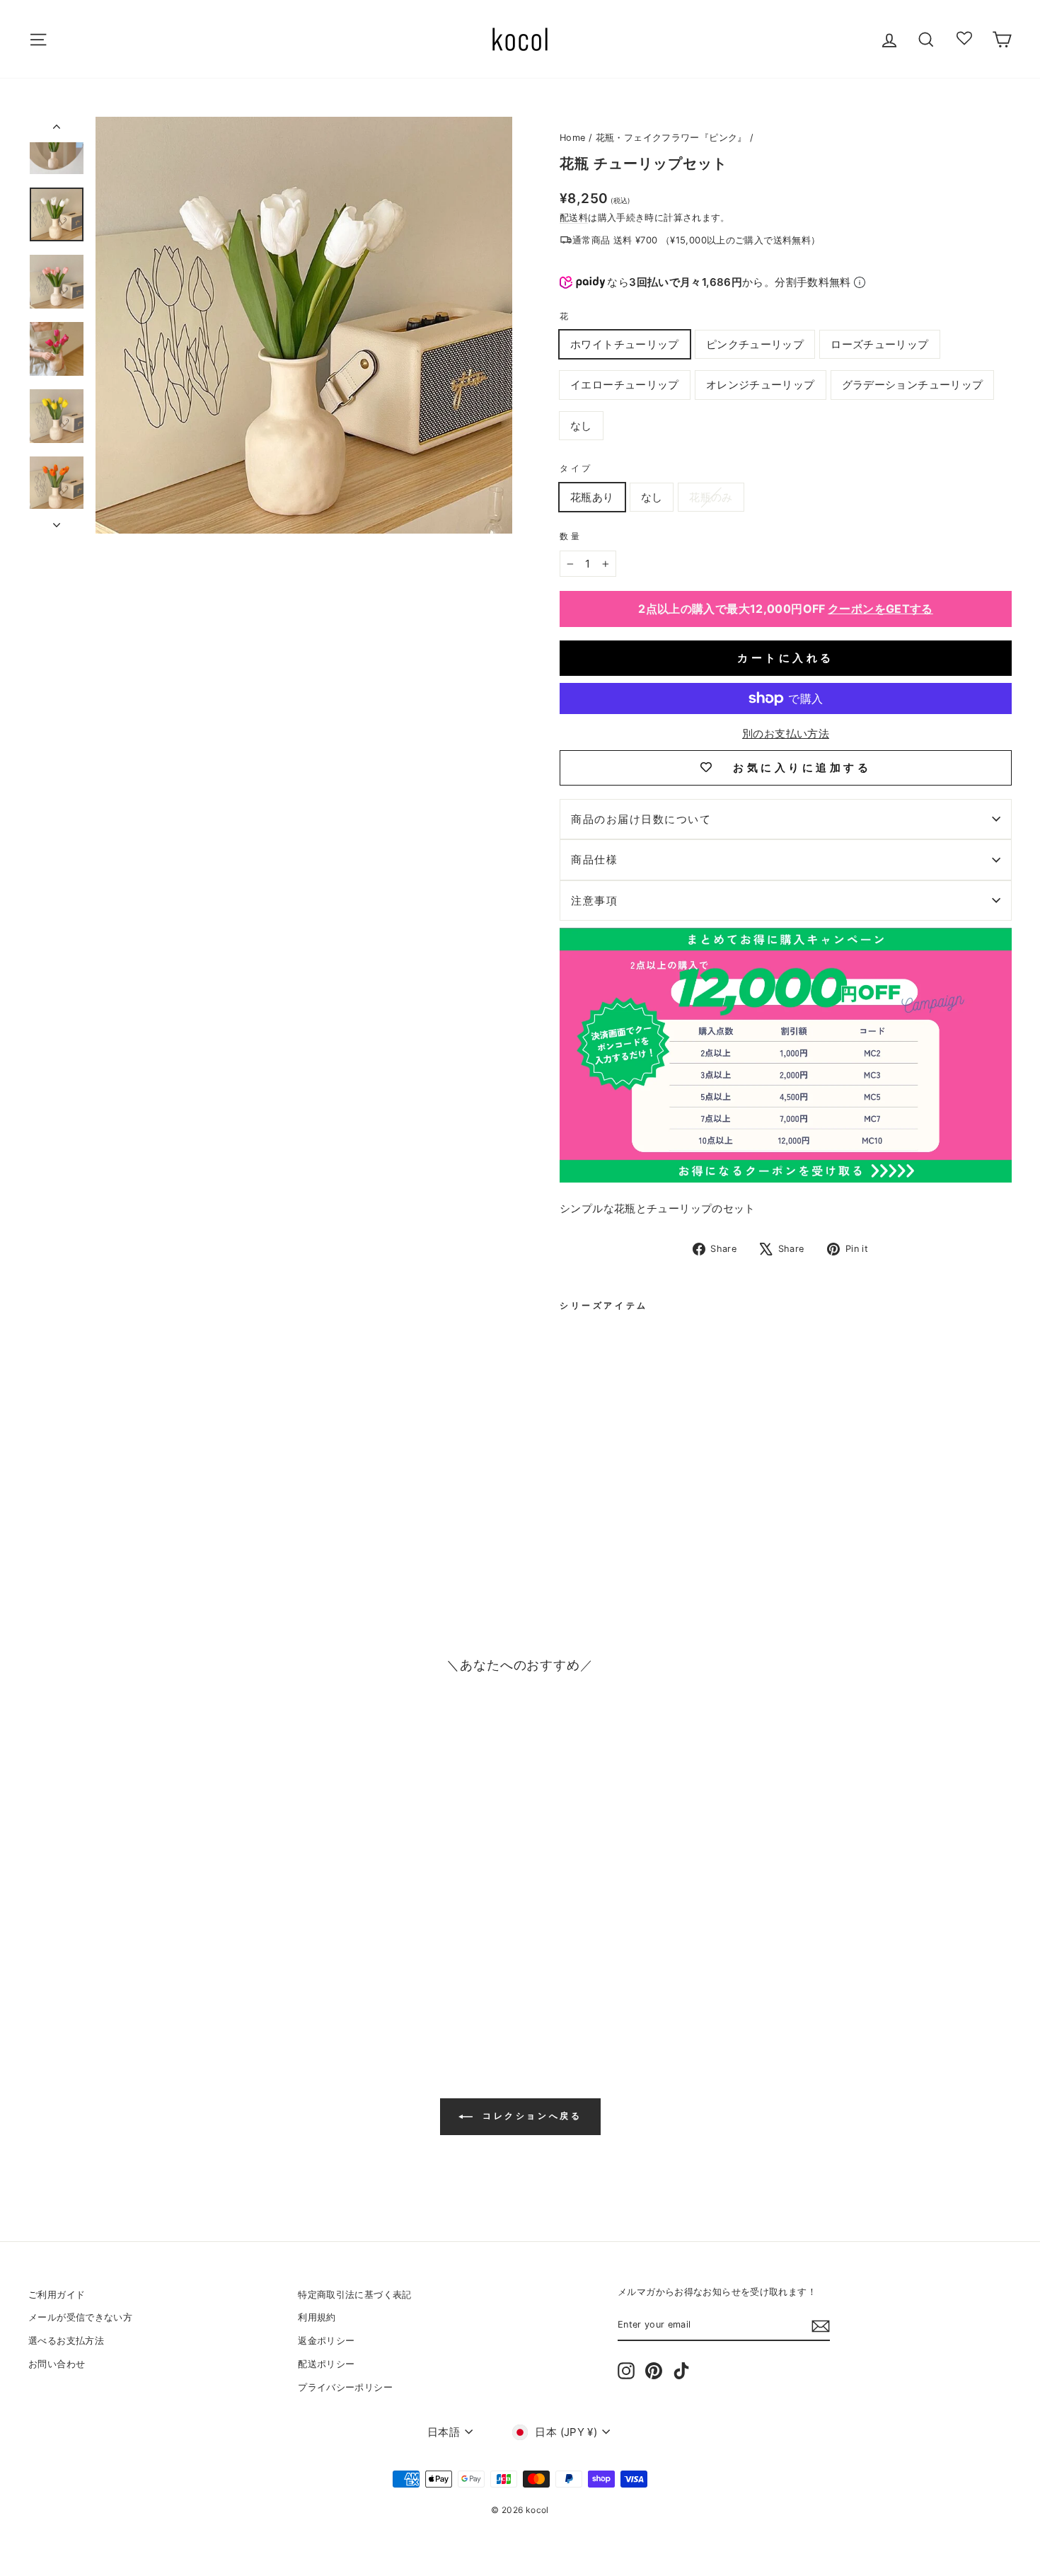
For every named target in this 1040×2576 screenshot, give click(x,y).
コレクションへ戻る (530, 2116)
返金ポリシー (326, 2341)
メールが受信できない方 (80, 2317)
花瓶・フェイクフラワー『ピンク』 (671, 138)
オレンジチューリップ (761, 385)
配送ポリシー (326, 2364)
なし (581, 426)
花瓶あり (592, 497)
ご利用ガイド (57, 2295)
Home (573, 138)
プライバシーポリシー (345, 2387)
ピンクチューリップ (755, 344)
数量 (571, 536)
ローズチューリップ (879, 344)
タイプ (576, 468)
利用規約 (317, 2317)
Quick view (145, 1927)
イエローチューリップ (625, 385)
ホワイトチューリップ (625, 344)
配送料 (574, 218)
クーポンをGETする (880, 609)
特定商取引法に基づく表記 (355, 2295)
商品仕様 (594, 859)
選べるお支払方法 (66, 2341)
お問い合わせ (57, 2364)
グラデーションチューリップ (913, 385)
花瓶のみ (711, 497)
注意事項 (594, 901)
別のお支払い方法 (786, 734)
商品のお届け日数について (641, 819)
